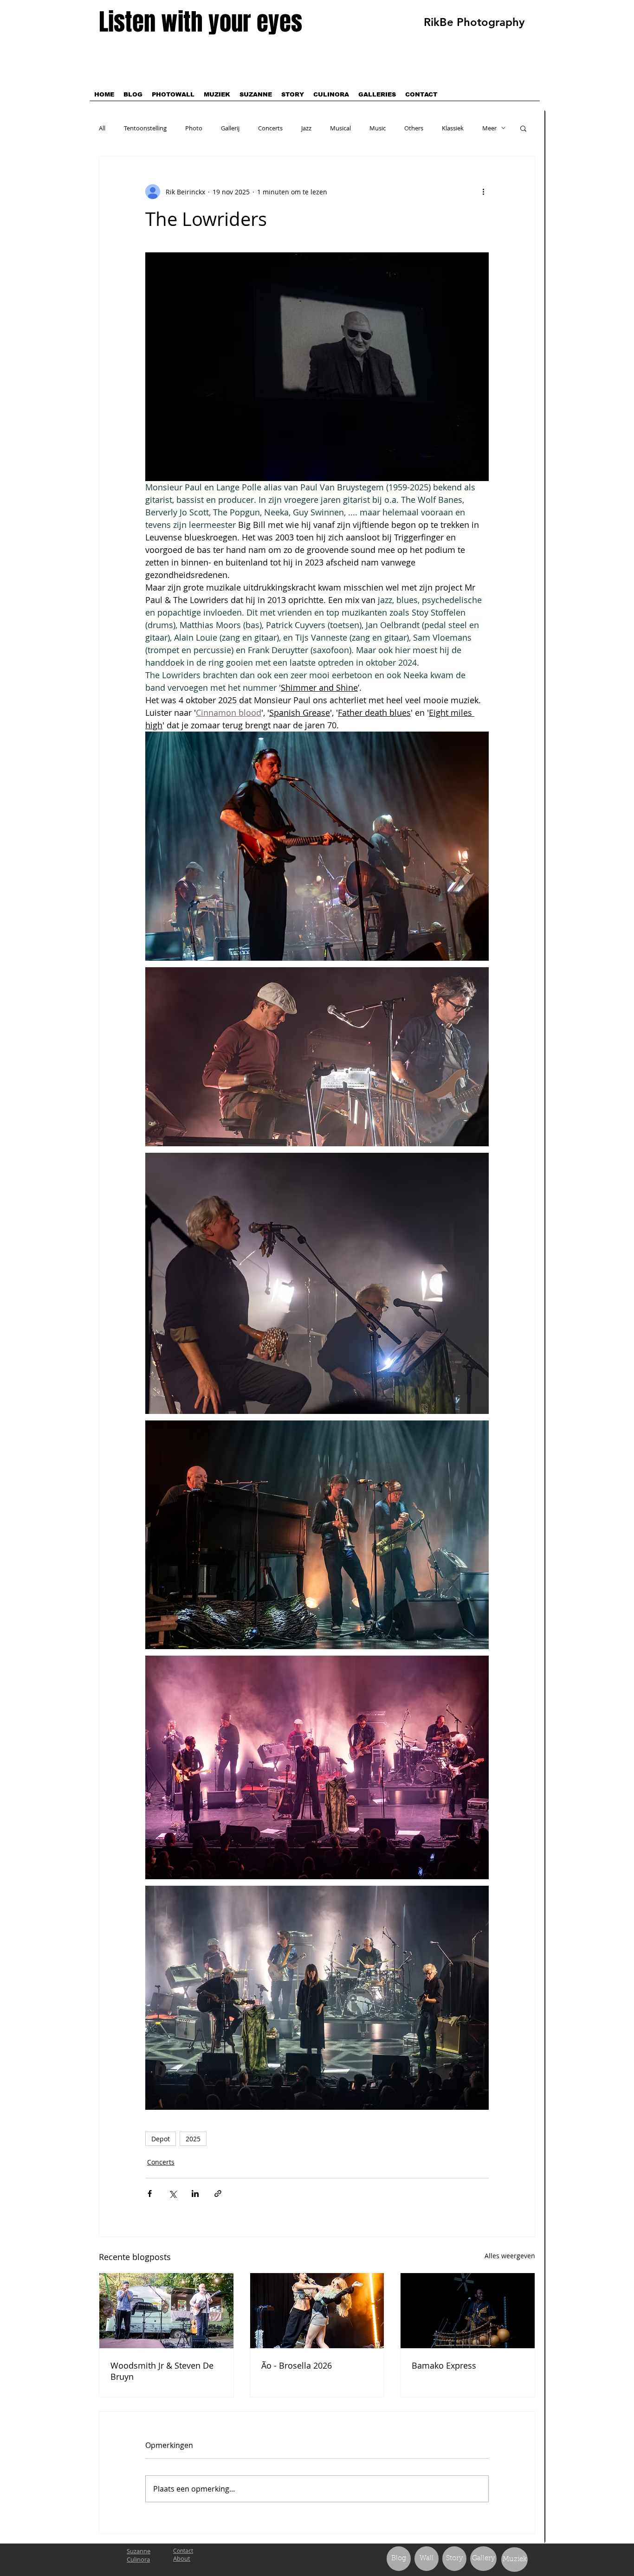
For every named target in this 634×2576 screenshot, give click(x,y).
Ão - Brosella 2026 (297, 2365)
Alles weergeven (510, 2256)
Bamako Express (444, 2365)
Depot (161, 2139)
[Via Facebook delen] (150, 2194)
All (102, 128)
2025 (193, 2139)
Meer (489, 128)
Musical (340, 128)
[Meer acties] (483, 192)
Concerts (270, 128)
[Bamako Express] (468, 2311)
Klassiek (453, 128)
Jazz (306, 128)
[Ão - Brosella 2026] (317, 2311)
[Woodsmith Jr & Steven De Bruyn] (166, 2311)
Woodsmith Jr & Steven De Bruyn (162, 2371)
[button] (523, 128)
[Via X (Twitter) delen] (172, 2194)
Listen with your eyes (201, 22)
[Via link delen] (218, 2194)
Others (414, 128)
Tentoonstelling (145, 128)
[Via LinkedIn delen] (195, 2194)
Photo (194, 128)
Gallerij (230, 128)
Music (378, 128)
